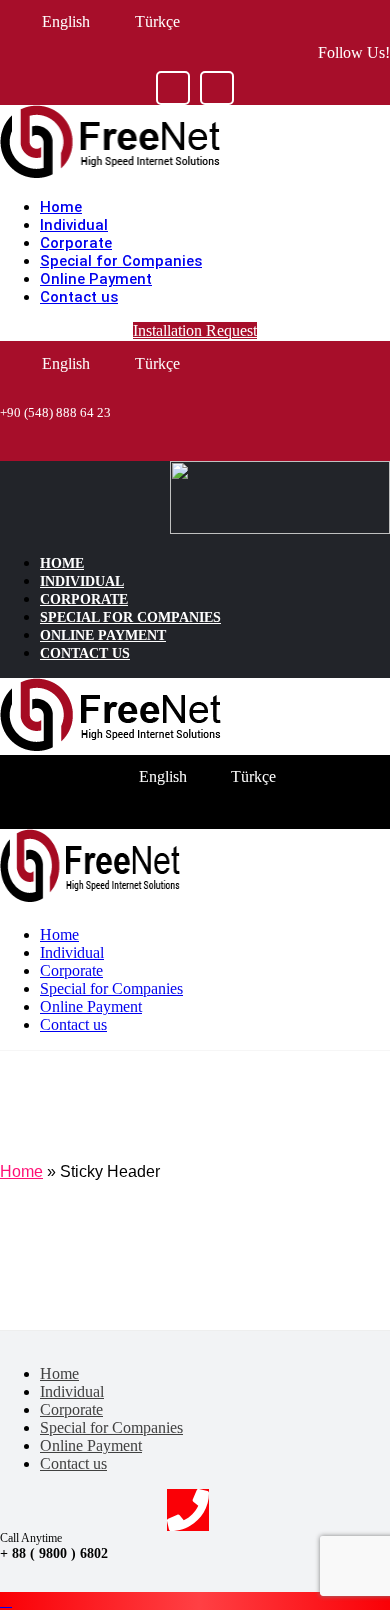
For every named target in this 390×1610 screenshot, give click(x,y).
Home (21, 1171)
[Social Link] (173, 88)
